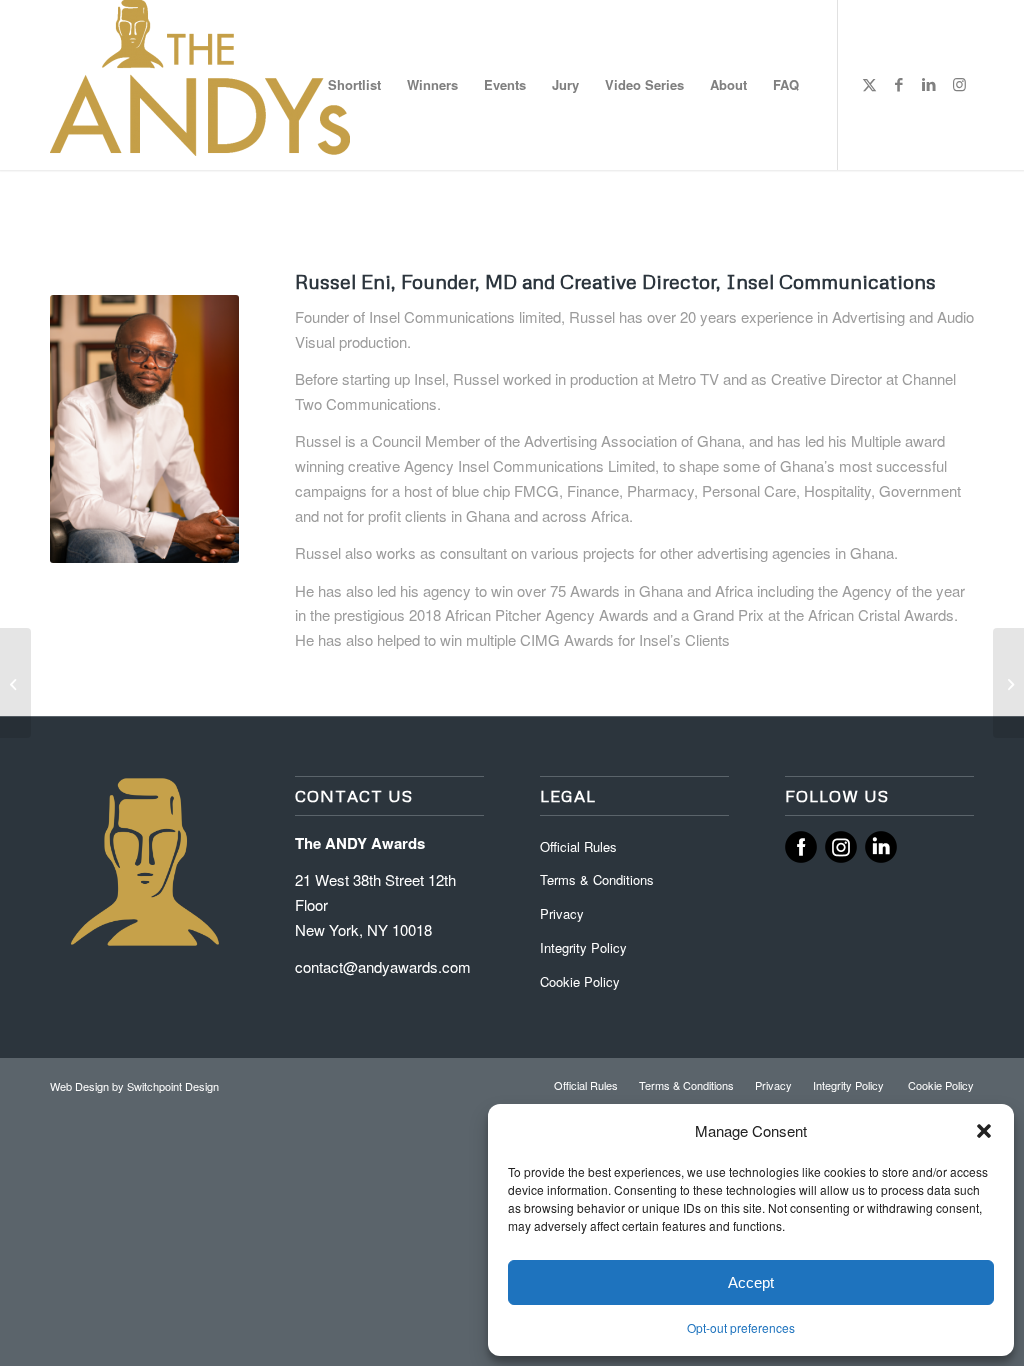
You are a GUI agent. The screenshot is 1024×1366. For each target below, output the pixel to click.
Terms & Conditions (597, 879)
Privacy (562, 913)
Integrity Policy (585, 947)
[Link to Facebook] (899, 84)
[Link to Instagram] (959, 84)
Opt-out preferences (741, 1327)
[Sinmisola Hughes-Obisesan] (15, 683)
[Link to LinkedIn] (929, 84)
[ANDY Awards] (200, 85)
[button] (984, 1131)
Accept (751, 1282)
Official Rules (578, 846)
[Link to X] (869, 84)
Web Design (81, 1086)
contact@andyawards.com (383, 966)
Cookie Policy (580, 981)
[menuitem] (354, 85)
